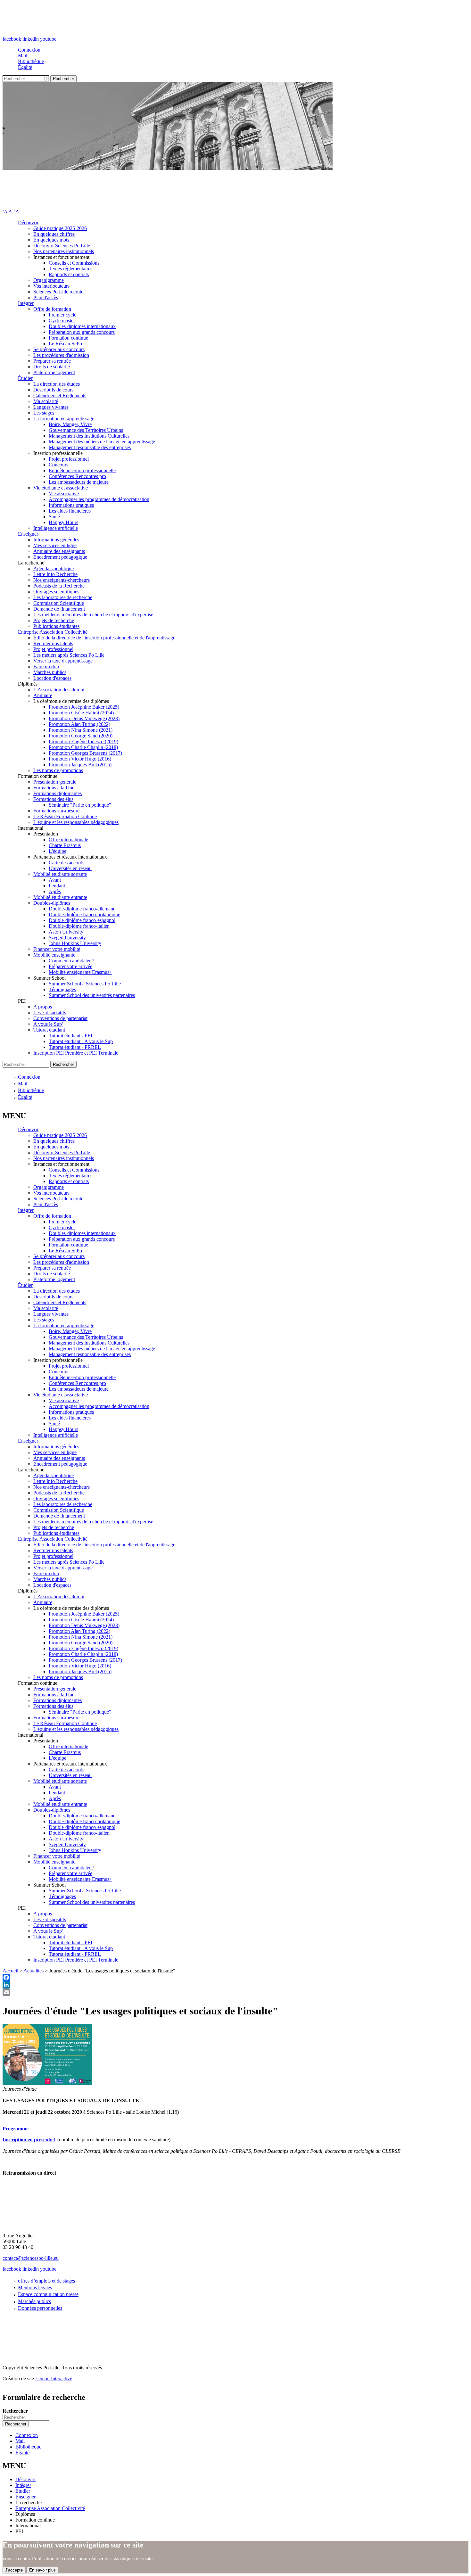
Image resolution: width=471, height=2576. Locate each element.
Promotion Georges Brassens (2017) (85, 753)
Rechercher (15, 2411)
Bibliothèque (31, 61)
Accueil (10, 1971)
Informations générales (56, 540)
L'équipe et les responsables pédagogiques (76, 822)
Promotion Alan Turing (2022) (79, 724)
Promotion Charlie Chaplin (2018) (83, 747)
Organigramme (49, 280)
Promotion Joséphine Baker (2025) (84, 707)
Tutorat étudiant (49, 1030)
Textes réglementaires (70, 269)
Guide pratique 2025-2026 (60, 228)
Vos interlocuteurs (51, 286)
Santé (54, 517)
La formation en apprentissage (64, 419)
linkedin (31, 39)
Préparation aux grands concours (82, 332)
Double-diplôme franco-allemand (82, 909)
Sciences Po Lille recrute (58, 292)
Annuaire (43, 695)
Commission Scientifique (59, 603)
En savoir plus (42, 2570)
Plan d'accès (46, 297)
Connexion (29, 50)
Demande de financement (59, 609)
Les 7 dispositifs (50, 1012)
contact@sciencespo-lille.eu (31, 2258)
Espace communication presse (48, 2294)
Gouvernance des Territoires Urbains (86, 430)
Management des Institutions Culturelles (89, 436)
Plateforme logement (54, 372)
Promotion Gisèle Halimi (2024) (81, 713)
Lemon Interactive (54, 2378)
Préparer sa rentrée (52, 361)
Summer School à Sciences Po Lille (85, 984)
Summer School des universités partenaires (92, 995)
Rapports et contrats (69, 274)
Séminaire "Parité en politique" (80, 805)
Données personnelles (40, 2308)
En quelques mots (51, 240)
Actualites (33, 1971)
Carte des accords (66, 863)
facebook (12, 39)
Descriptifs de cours (53, 390)
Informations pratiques (71, 505)
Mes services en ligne (55, 545)
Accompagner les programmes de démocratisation (99, 499)
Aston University (66, 932)
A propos (43, 1007)
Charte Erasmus (65, 845)
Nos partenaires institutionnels (64, 251)
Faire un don (46, 667)
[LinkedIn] (235, 1985)
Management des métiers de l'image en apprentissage (102, 442)
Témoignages (62, 989)
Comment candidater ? (71, 961)
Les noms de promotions (58, 770)
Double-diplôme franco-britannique (84, 914)
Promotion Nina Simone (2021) (81, 730)
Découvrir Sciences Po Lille (62, 246)
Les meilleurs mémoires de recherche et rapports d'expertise (93, 615)
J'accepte (14, 2570)
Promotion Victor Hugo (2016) (80, 759)
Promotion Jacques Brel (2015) (80, 765)
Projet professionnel (69, 459)
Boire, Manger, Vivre (70, 424)
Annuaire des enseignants (59, 551)
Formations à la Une (54, 788)
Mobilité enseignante (54, 955)
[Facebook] (235, 1977)
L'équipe (58, 851)
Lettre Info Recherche (55, 574)
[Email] (235, 1992)
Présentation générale (55, 782)
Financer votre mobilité (57, 949)
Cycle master (62, 321)
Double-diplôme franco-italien (79, 926)
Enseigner (28, 534)
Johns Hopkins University (75, 943)
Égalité (25, 67)
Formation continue (68, 338)
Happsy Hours (63, 522)
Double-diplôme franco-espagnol (82, 920)
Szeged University (67, 938)
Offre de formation (52, 309)
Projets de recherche (54, 620)
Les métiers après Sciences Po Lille (69, 655)
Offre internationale (68, 839)
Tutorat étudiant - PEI (70, 1036)
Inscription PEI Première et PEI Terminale (76, 1053)
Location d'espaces (52, 678)
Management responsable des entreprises (90, 447)
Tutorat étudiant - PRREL (75, 1047)
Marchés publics (50, 672)
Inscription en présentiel (29, 2140)
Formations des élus (53, 799)
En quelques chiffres (54, 234)
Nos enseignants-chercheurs (62, 580)
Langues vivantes (51, 407)
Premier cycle (62, 315)
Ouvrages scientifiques (56, 592)
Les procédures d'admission (61, 355)
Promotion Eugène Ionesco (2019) (83, 741)
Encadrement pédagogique (60, 557)
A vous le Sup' (48, 1024)
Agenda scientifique (54, 568)
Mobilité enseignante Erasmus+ (80, 972)
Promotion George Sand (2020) (81, 736)
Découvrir (28, 222)
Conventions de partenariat (60, 1018)
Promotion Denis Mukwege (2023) (84, 718)
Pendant (57, 886)
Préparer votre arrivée (70, 966)
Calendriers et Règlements (60, 395)
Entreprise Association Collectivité (53, 632)
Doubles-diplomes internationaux (82, 326)
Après (55, 891)
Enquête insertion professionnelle (82, 470)
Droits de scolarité (52, 367)
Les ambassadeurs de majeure (79, 482)
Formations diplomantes (58, 793)
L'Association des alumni (59, 690)
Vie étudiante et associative (61, 488)
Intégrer (26, 303)
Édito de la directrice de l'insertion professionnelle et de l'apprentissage (104, 638)
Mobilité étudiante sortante (60, 874)
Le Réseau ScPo (65, 344)
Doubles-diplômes (52, 903)
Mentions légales (35, 2288)
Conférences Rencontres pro (77, 476)
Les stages (44, 413)
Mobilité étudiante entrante (60, 897)
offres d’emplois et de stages (46, 2281)
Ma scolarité (46, 401)
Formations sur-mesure (56, 811)
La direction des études (57, 384)
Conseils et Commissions (74, 263)
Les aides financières (70, 511)
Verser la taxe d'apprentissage (63, 661)
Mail (23, 56)
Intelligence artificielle (56, 528)
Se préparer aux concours (59, 349)
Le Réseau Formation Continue (65, 816)
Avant (55, 880)
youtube (48, 39)
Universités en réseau (70, 868)
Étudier (25, 378)
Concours (58, 465)
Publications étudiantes (56, 626)
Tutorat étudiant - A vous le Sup (81, 1041)
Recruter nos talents (53, 643)
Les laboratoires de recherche (63, 597)
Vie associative (64, 494)
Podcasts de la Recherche (59, 586)
